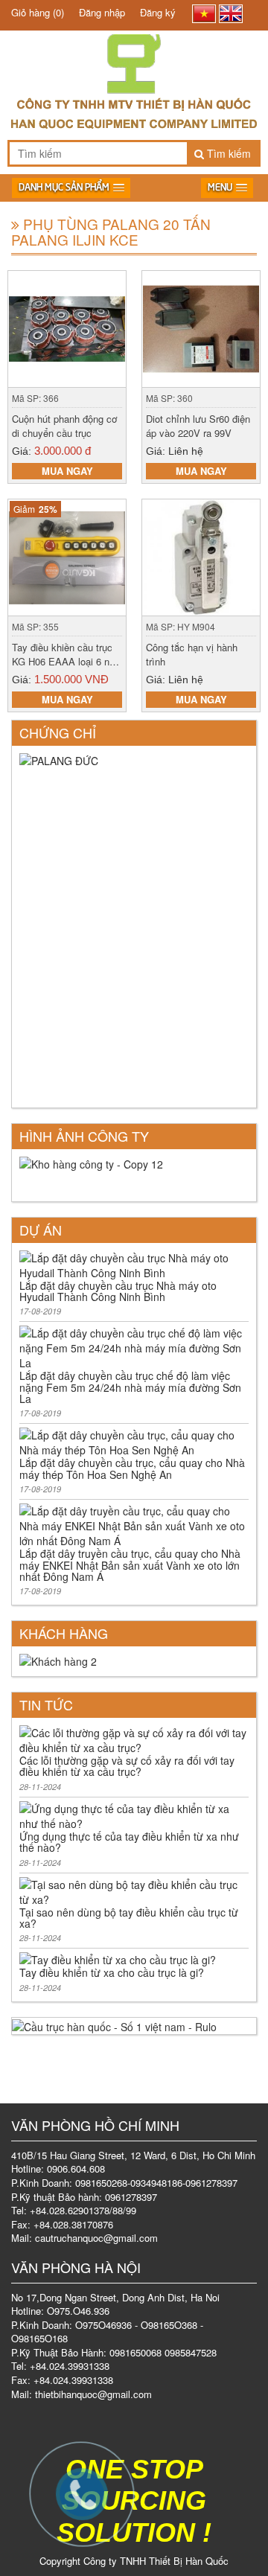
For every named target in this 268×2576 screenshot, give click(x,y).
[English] (231, 14)
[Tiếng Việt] (204, 14)
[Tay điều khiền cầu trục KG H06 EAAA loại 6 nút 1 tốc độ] (67, 556)
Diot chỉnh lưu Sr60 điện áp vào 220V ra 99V (198, 426)
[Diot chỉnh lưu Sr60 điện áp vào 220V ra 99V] (201, 327)
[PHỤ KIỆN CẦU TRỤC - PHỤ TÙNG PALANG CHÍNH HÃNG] (134, 59)
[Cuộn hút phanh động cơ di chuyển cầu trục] (67, 327)
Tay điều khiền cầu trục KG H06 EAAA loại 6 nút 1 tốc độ (65, 661)
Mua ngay (67, 471)
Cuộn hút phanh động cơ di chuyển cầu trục (64, 426)
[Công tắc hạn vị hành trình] (201, 556)
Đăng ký (158, 12)
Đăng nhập (102, 12)
